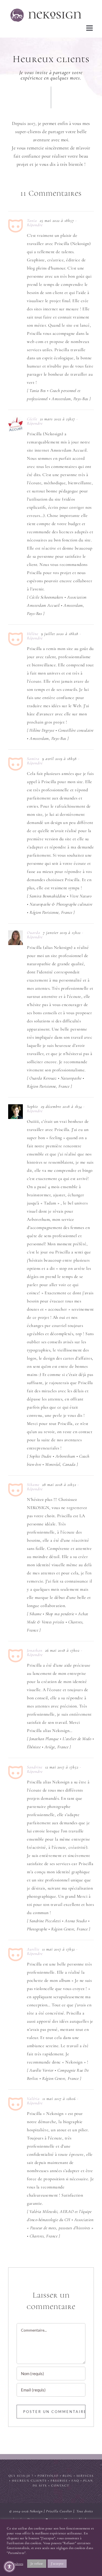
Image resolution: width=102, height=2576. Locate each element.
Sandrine (35, 1767)
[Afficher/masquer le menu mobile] (90, 28)
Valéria (33, 2098)
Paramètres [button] (15, 2564)
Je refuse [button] (37, 2563)
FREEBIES (59, 2480)
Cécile (32, 419)
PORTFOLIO (48, 2475)
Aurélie (33, 1949)
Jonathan (35, 1650)
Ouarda (34, 932)
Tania (32, 220)
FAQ (75, 2480)
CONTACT (60, 2485)
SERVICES (85, 2475)
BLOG (67, 2475)
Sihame (33, 1484)
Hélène (33, 633)
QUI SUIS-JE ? (21, 2475)
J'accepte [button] (57, 2563)
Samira (33, 758)
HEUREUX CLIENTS (29, 2480)
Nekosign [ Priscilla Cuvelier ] (52, 2511)
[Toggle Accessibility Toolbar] (9, 2567)
